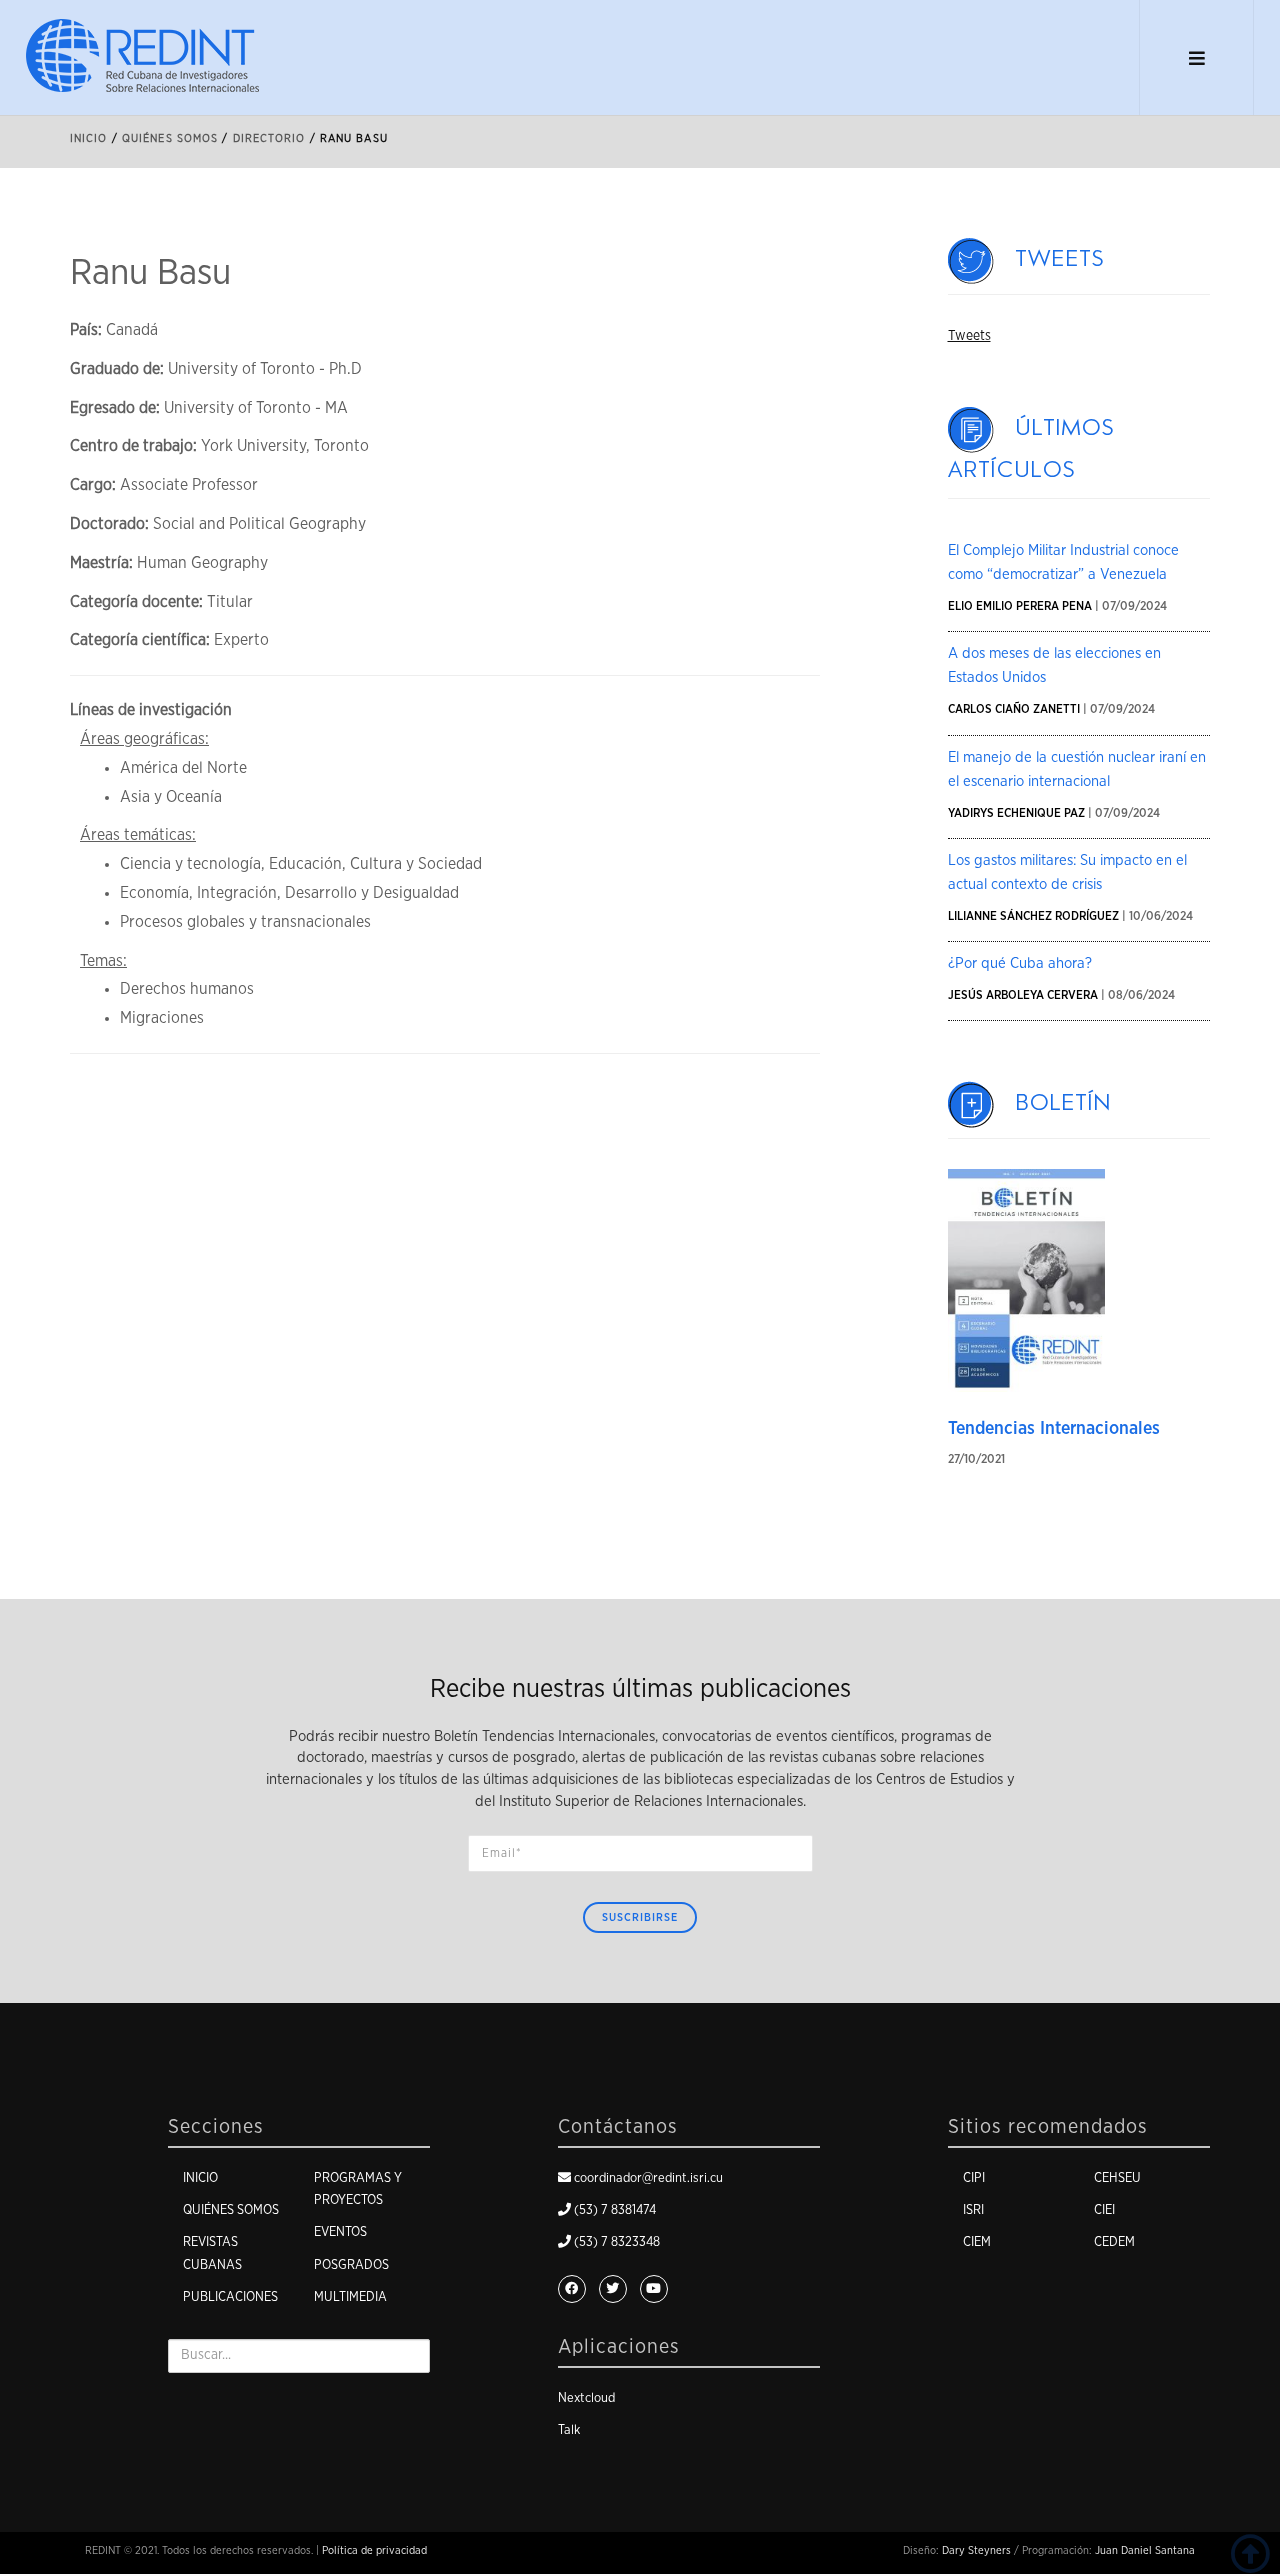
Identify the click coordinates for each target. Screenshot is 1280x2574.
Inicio (89, 138)
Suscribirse (640, 1917)
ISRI (973, 2210)
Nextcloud (586, 2398)
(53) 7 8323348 (617, 2242)
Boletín (1064, 1103)
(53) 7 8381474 (615, 2210)
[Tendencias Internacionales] (1027, 1280)
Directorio (269, 138)
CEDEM (1114, 2242)
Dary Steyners (976, 2550)
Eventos (340, 2232)
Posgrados (351, 2265)
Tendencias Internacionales (1054, 1429)
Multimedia (350, 2297)
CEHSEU (1117, 2178)
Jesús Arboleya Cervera (1023, 995)
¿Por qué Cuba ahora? (1020, 963)
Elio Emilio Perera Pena (1020, 606)
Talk (569, 2430)
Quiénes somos (231, 2210)
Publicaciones (230, 2297)
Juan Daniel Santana (1145, 2550)
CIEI (1104, 2210)
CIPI (974, 2178)
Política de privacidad (374, 2550)
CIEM (977, 2242)
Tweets (1060, 259)
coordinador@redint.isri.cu (648, 2178)
